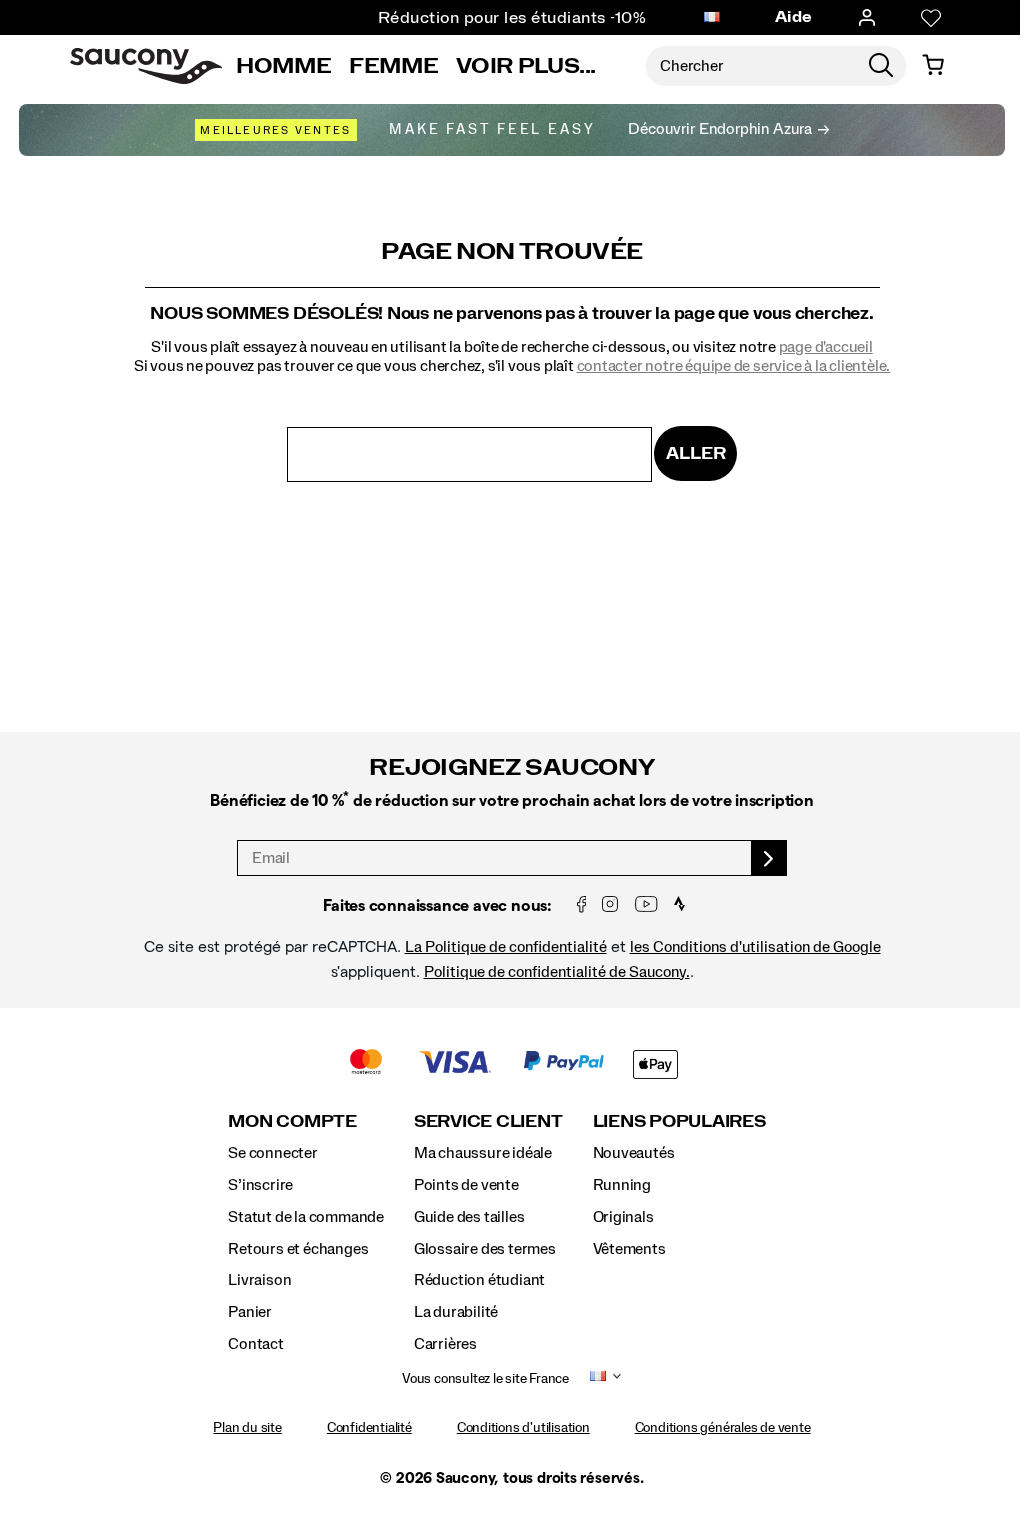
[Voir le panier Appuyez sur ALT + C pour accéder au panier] (919, 66)
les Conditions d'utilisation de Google (755, 947)
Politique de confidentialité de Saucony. (557, 972)
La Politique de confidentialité (506, 947)
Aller (695, 453)
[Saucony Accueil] (146, 66)
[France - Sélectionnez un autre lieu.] (698, 18)
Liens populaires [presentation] (679, 1121)
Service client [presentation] (488, 1121)
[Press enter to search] (868, 66)
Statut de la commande (306, 1217)
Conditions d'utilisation (523, 1428)
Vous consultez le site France (485, 1379)
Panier (250, 1312)
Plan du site (247, 1428)
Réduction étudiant (479, 1280)
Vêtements (629, 1249)
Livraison (259, 1280)
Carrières (445, 1344)
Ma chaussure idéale (483, 1153)
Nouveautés (634, 1153)
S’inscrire (260, 1185)
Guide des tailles (469, 1217)
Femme (393, 66)
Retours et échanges (298, 1249)
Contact (256, 1344)
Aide (780, 17)
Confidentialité (369, 1428)
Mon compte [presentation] (292, 1121)
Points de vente (466, 1185)
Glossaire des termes (485, 1249)
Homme (283, 66)
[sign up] (769, 858)
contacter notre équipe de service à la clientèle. (734, 366)
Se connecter (272, 1153)
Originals (623, 1217)
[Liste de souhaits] (917, 18)
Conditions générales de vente (723, 1428)
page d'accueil (826, 347)
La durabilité (456, 1312)
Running (622, 1185)
